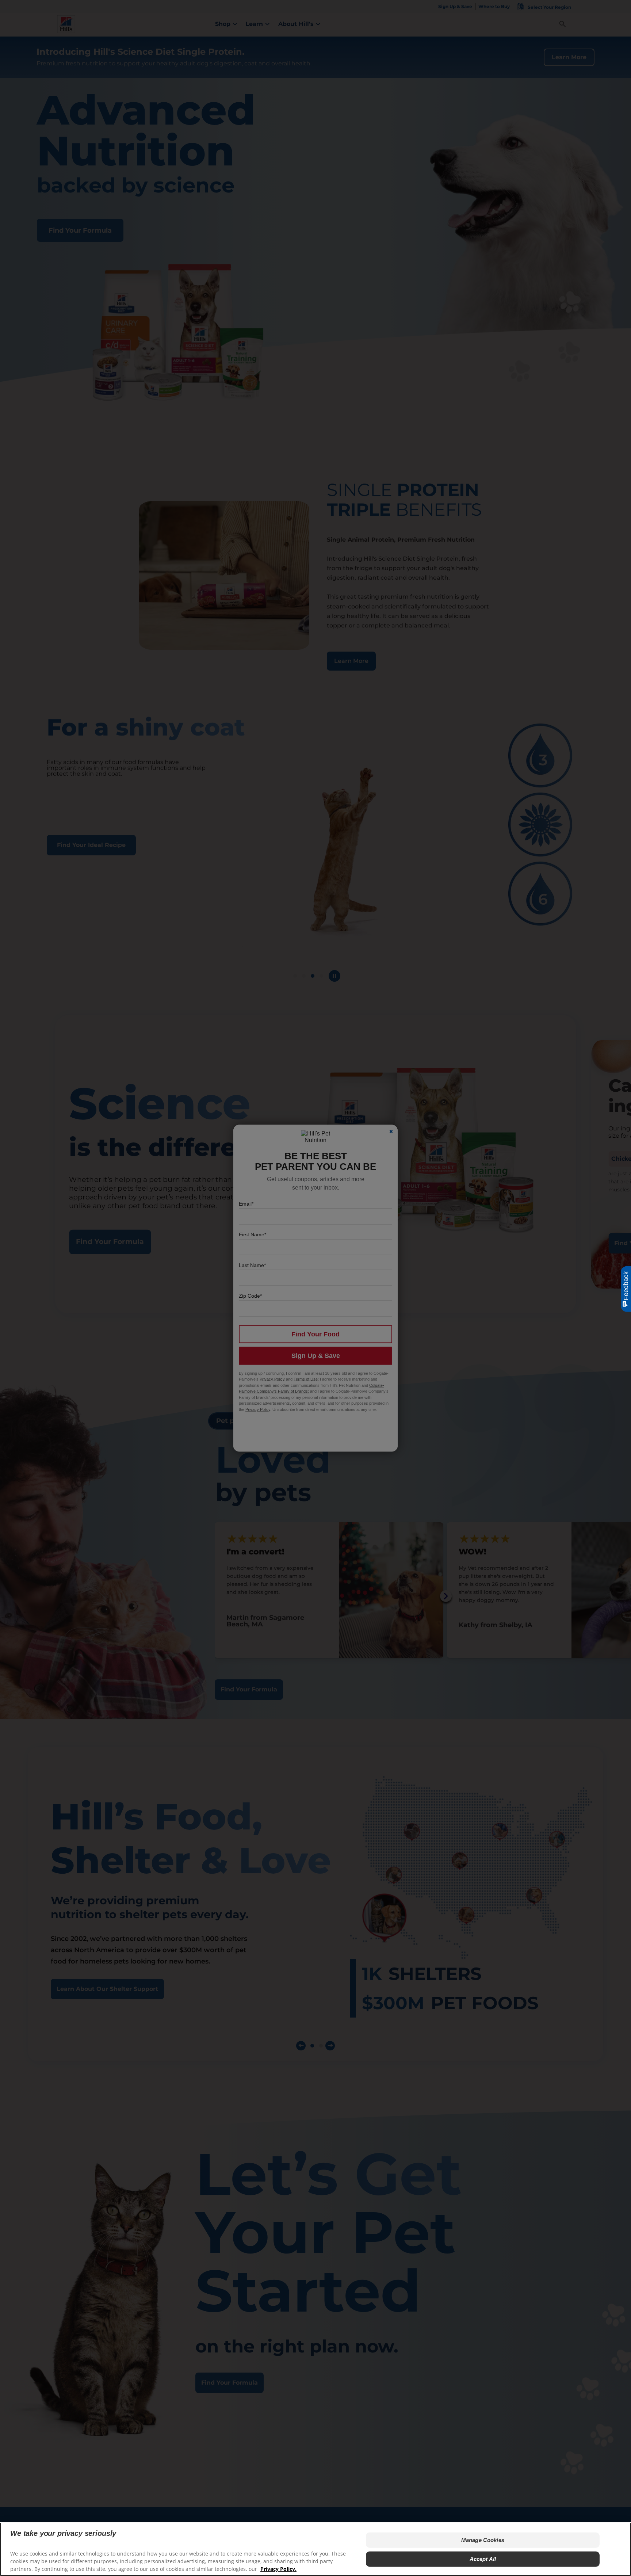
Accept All (483, 2559)
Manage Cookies (483, 2540)
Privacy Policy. (278, 2569)
